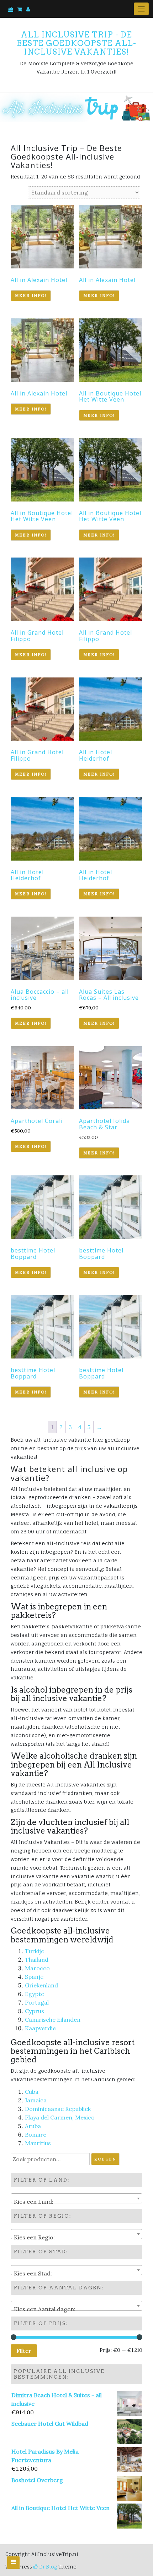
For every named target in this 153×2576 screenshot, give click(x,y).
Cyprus (35, 2011)
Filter (24, 2351)
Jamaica (36, 2100)
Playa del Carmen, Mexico (60, 2117)
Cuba (32, 2092)
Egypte (35, 1994)
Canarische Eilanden (53, 2020)
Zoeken (105, 2159)
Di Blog (47, 2567)
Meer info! (31, 296)
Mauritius (38, 2143)
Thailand (37, 1960)
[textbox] (76, 2202)
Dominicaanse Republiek (58, 2109)
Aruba (33, 2126)
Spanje (34, 1977)
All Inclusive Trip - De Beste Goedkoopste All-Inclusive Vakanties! (76, 43)
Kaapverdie (40, 2028)
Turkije (35, 1951)
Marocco (37, 1968)
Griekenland (41, 1985)
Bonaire (36, 2134)
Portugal (37, 2002)
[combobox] (76, 2198)
